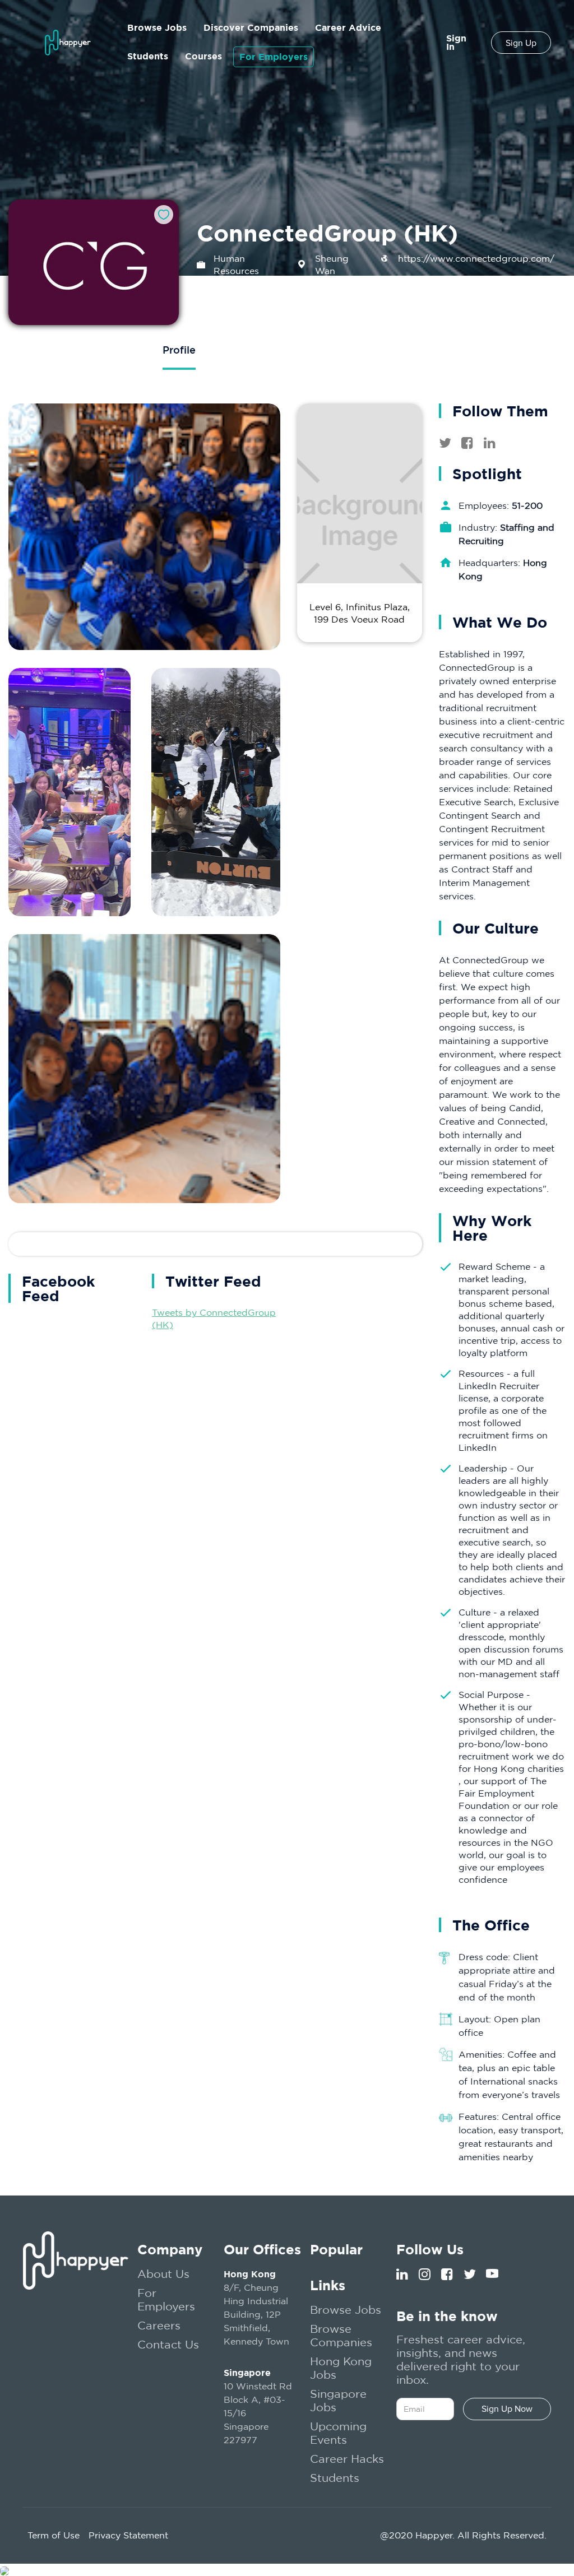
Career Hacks (347, 2459)
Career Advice (348, 27)
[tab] (179, 351)
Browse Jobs (157, 27)
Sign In (456, 42)
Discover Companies (251, 27)
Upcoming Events (338, 2433)
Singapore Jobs (338, 2400)
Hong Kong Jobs (341, 2368)
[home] (68, 42)
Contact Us (168, 2344)
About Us (163, 2274)
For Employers (274, 57)
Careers (159, 2325)
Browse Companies (341, 2335)
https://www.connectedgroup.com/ (476, 258)
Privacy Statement (128, 2535)
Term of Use (54, 2535)
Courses (203, 56)
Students (148, 56)
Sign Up (521, 43)
